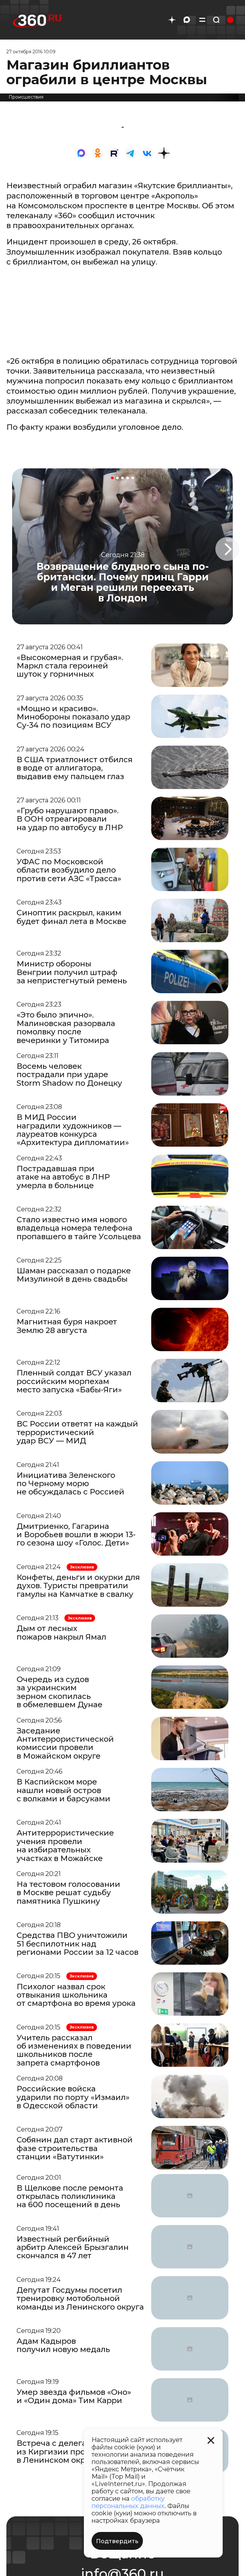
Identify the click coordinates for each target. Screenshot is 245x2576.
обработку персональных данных (128, 2502)
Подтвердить (117, 2541)
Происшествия (26, 97)
